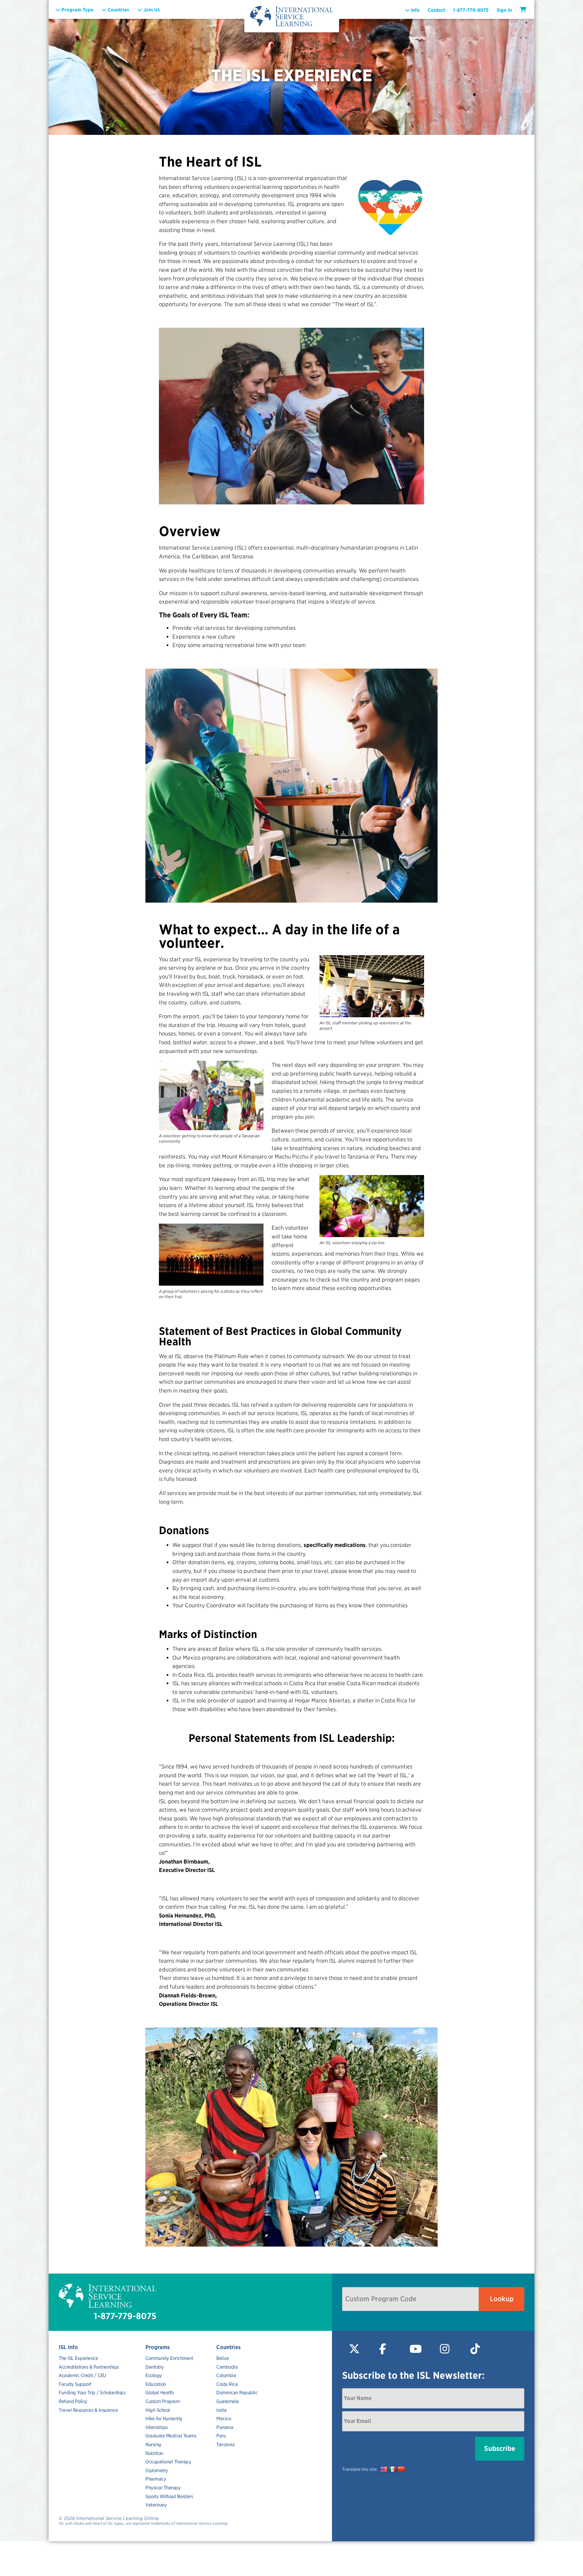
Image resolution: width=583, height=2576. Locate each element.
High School (158, 2410)
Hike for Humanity (164, 2419)
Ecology (154, 2375)
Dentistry (155, 2367)
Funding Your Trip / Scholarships (92, 2393)
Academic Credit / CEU (82, 2375)
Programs (158, 2347)
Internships (157, 2427)
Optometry (157, 2470)
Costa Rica (227, 2384)
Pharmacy (156, 2479)
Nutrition (154, 2453)
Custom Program (162, 2401)
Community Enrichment (169, 2358)
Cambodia (227, 2367)
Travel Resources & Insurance (88, 2410)
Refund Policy (73, 2401)
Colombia (226, 2375)
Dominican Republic (237, 2393)
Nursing (153, 2445)
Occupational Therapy (168, 2462)
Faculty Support (75, 2384)
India (221, 2410)
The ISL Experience (78, 2358)
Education (156, 2384)
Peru (221, 2436)
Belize (223, 2358)
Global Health (160, 2393)
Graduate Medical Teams (171, 2436)
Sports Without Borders (169, 2496)
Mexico (224, 2419)
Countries (229, 2347)
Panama (225, 2427)
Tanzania (225, 2445)
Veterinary (156, 2505)
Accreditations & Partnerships (89, 2367)
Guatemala (228, 2401)
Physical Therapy (163, 2488)
